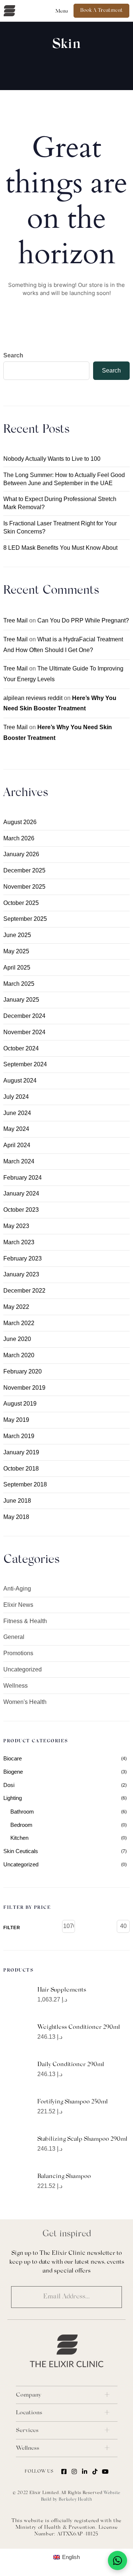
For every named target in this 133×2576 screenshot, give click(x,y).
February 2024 (23, 1178)
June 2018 (17, 1501)
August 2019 (20, 1404)
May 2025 (16, 951)
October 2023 (21, 1210)
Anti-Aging (17, 1589)
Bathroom (22, 1812)
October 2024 (21, 1048)
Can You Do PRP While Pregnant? (83, 620)
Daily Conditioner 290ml (71, 2065)
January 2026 (21, 854)
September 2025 (25, 919)
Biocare (13, 1758)
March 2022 (19, 1323)
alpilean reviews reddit (33, 698)
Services (27, 2431)
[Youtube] (105, 2472)
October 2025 (21, 903)
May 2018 (16, 1517)
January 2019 (21, 1452)
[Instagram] (74, 2472)
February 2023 (23, 1258)
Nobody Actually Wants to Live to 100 (52, 459)
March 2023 (19, 1242)
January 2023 (21, 1274)
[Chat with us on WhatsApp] (117, 2560)
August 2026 (20, 822)
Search (13, 355)
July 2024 (16, 1097)
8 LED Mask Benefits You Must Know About (60, 548)
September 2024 (25, 1064)
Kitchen (19, 1838)
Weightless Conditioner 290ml (79, 2027)
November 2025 (24, 887)
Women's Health (25, 1702)
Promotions (18, 1653)
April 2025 (17, 968)
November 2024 (24, 1032)
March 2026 (19, 838)
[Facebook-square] (64, 2472)
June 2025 (17, 935)
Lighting (13, 1798)
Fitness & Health (25, 1621)
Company (28, 2395)
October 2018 (21, 1469)
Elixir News (18, 1605)
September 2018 (25, 1484)
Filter (12, 1928)
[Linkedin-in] (85, 2472)
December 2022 (24, 1291)
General (14, 1637)
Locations (29, 2413)
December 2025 (24, 870)
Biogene (13, 1772)
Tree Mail (16, 620)
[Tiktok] (95, 2472)
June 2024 (17, 1113)
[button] (62, 11)
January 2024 (21, 1193)
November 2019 (24, 1388)
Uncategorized (23, 1669)
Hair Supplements (62, 1990)
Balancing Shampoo (64, 2177)
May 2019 (16, 1420)
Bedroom (21, 1825)
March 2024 (19, 1161)
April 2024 (17, 1145)
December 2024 (24, 1016)
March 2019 (19, 1436)
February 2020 (23, 1371)
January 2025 (21, 1000)
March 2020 (19, 1355)
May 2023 (16, 1226)
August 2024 (20, 1081)
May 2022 (16, 1307)
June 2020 (17, 1339)
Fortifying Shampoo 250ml (73, 2102)
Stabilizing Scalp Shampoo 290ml (82, 2139)
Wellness (16, 1686)
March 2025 (19, 984)
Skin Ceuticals (21, 1851)
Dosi (9, 1785)
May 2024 (16, 1129)
